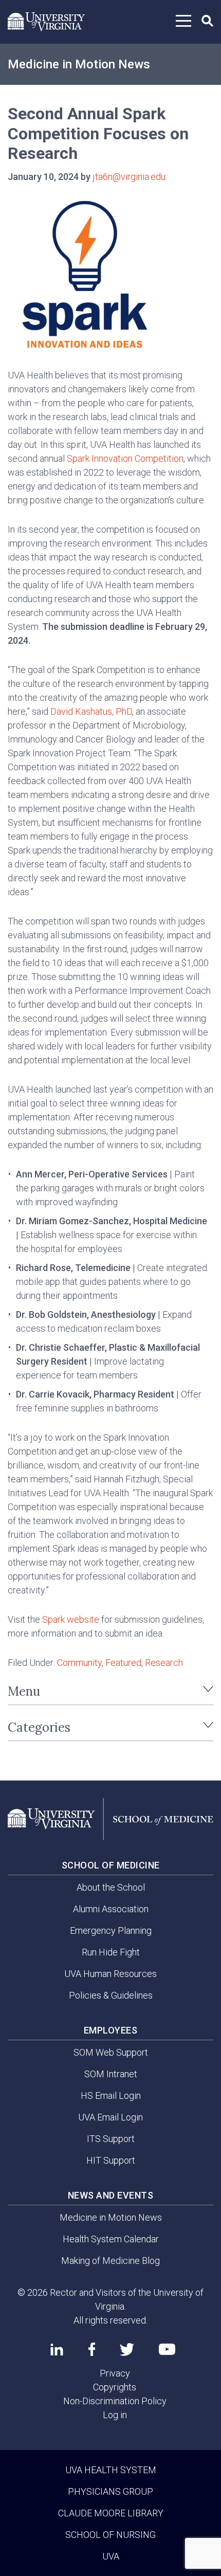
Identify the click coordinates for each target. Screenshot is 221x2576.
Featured (123, 1663)
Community (79, 1663)
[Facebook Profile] (92, 2349)
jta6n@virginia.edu (129, 177)
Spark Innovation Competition (125, 458)
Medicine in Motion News (79, 64)
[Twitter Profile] (127, 2350)
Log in (115, 2415)
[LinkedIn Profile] (57, 2349)
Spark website (71, 1619)
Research (164, 1663)
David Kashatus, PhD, (92, 711)
